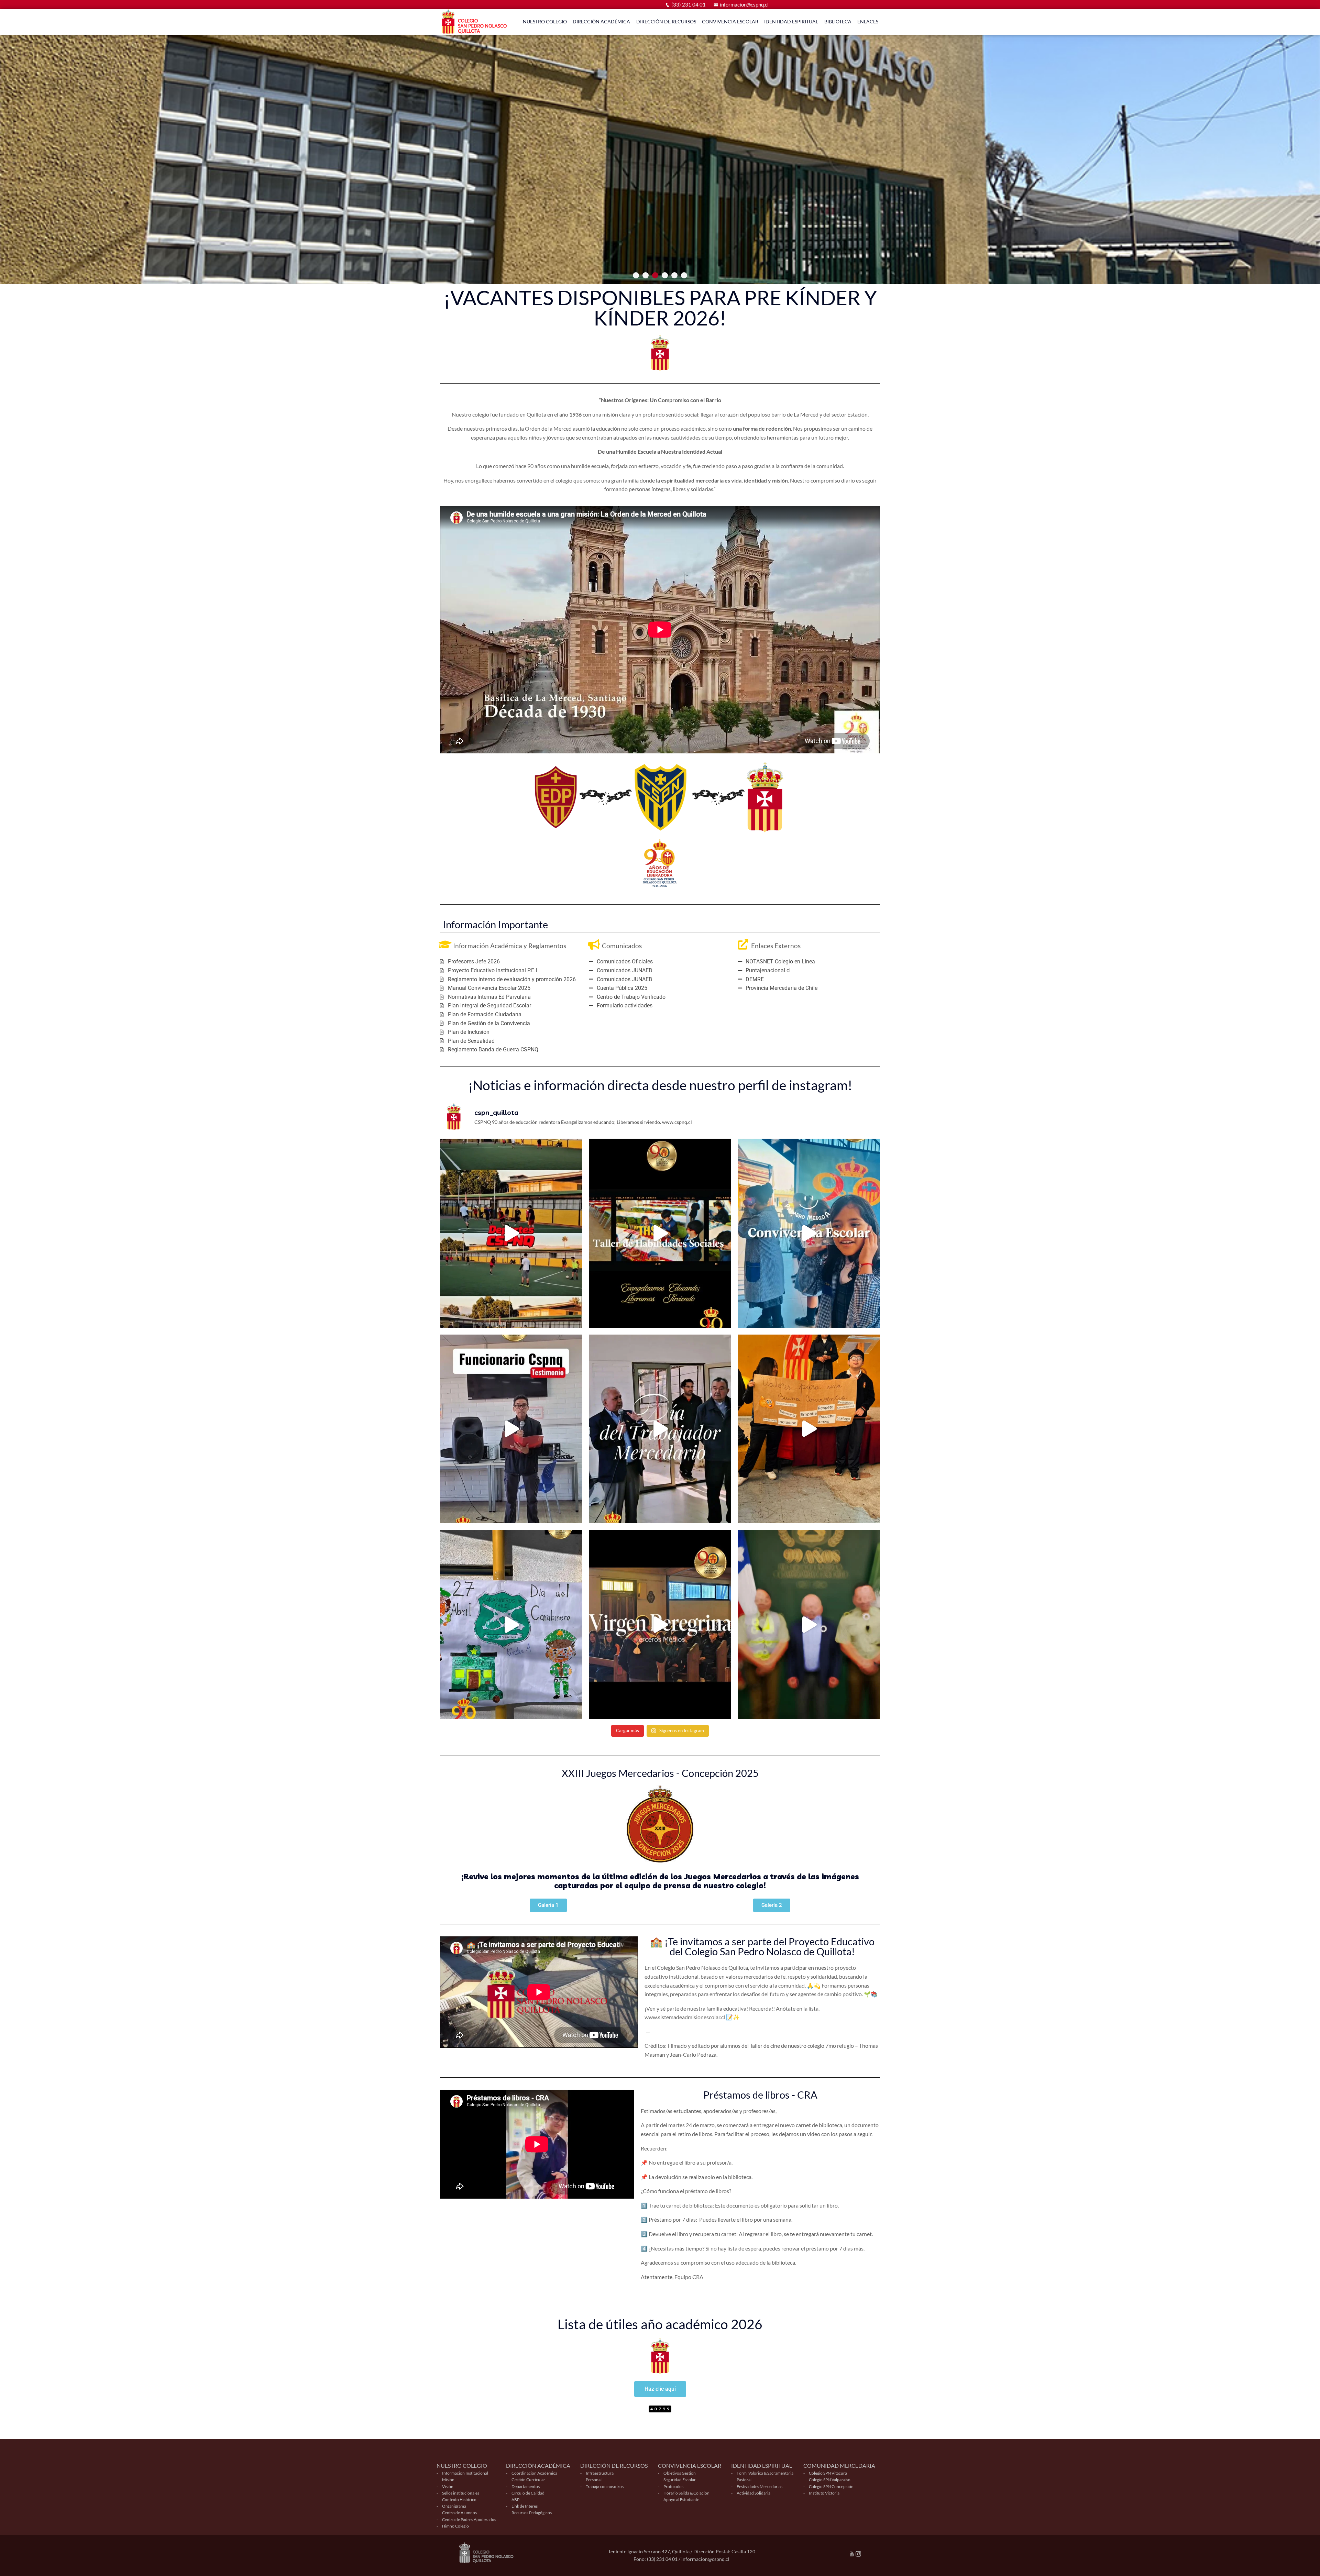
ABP (515, 2500)
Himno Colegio (455, 2526)
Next (1305, 142)
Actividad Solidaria (753, 2493)
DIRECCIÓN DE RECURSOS (666, 21)
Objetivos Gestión (680, 2473)
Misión (448, 2480)
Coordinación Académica (534, 2473)
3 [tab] (655, 275)
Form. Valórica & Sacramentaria (765, 2473)
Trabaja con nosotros (605, 2486)
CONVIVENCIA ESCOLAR (730, 21)
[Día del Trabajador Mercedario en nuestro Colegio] (660, 1429)
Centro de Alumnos (459, 2513)
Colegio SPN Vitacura (828, 2473)
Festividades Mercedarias (760, 2486)
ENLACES (868, 21)
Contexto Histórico (459, 2500)
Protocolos (673, 2486)
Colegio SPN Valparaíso (830, 2480)
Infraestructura (600, 2473)
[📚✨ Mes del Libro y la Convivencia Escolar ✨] (809, 1233)
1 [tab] (636, 275)
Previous (15, 142)
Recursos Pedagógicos (532, 2513)
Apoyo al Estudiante (681, 2500)
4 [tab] (665, 275)
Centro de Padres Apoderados (469, 2519)
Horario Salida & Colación (686, 2493)
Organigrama (454, 2506)
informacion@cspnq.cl (744, 4)
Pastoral (744, 2480)
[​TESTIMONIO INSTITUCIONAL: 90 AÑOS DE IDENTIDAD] (511, 1429)
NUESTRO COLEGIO (545, 21)
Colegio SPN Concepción (831, 2486)
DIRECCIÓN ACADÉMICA (601, 21)
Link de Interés (525, 2506)
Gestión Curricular (528, 2480)
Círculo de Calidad (528, 2493)
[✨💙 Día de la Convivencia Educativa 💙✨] (809, 1429)
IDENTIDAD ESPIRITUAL (791, 21)
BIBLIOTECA (838, 21)
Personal (594, 2480)
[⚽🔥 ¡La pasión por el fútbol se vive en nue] (511, 1233)
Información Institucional (465, 2473)
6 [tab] (684, 275)
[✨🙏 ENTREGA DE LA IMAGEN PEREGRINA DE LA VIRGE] (660, 1625)
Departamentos (526, 2486)
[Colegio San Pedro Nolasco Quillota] (476, 22)
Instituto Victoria (824, 2493)
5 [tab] (674, 275)
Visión (448, 2486)
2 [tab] (646, 275)
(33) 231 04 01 (689, 4)
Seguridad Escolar (680, 2480)
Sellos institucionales (461, 2493)
